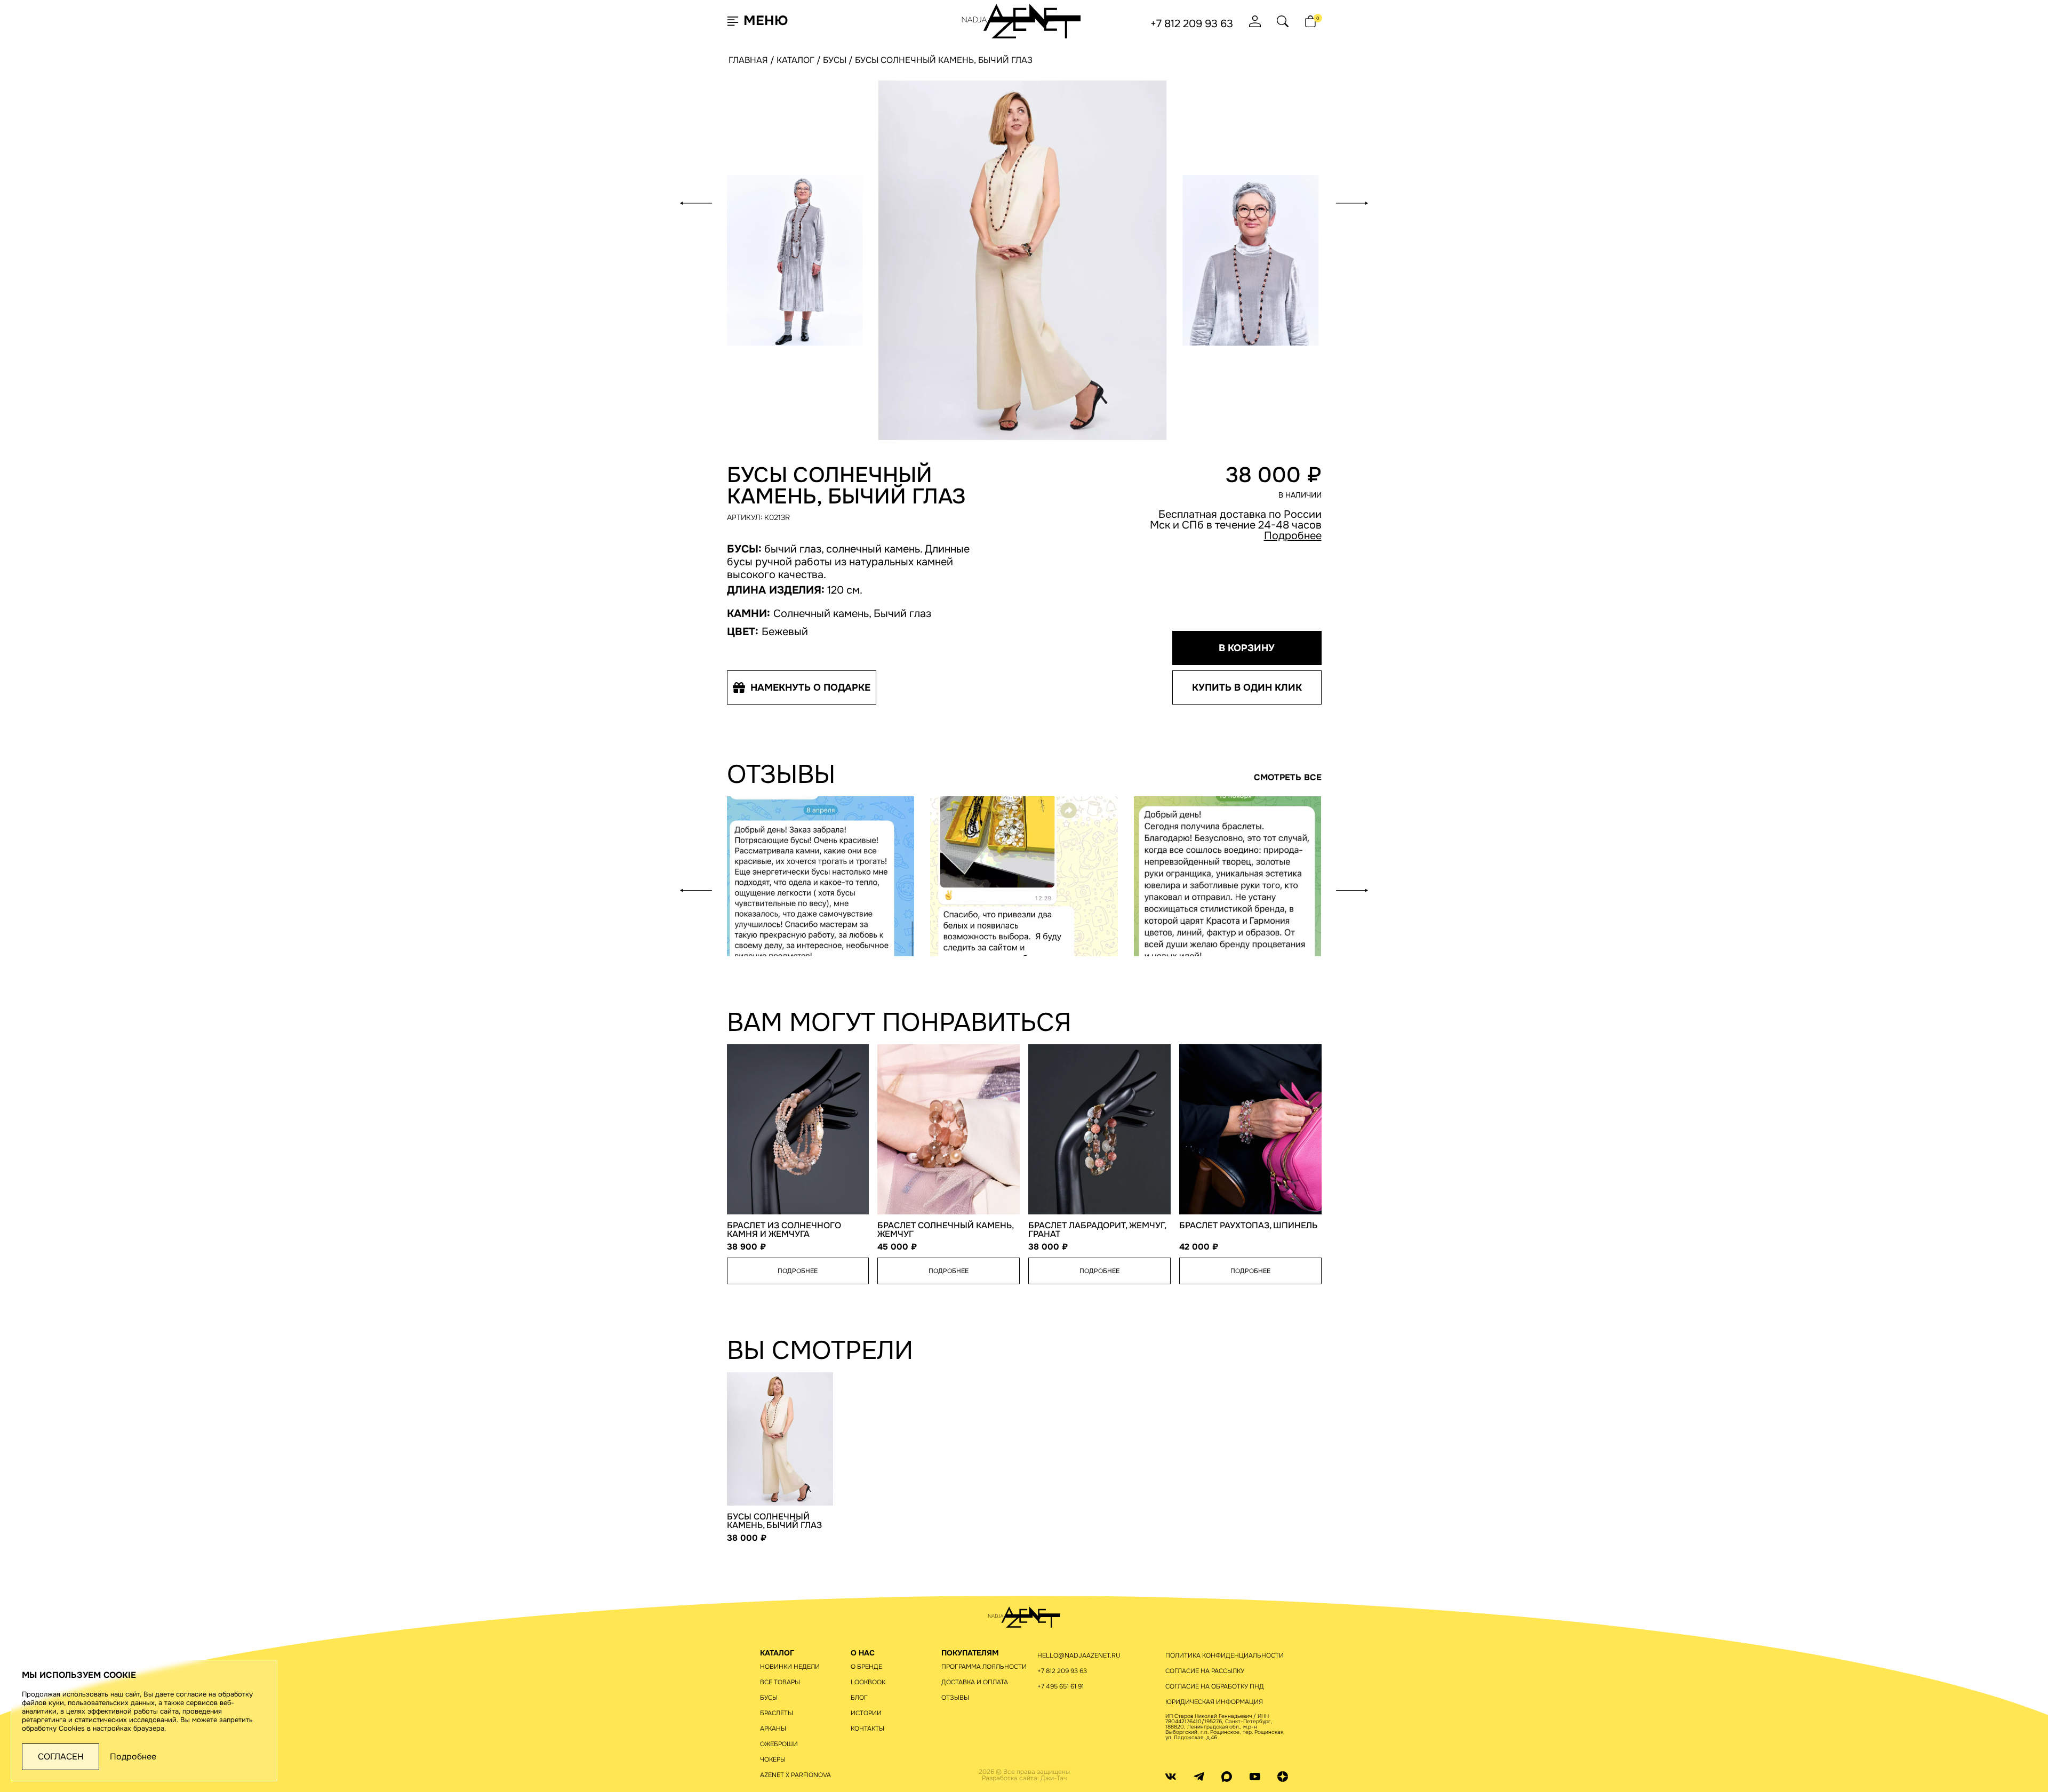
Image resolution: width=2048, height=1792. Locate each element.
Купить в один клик (1247, 687)
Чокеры (773, 1759)
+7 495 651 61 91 (1061, 1686)
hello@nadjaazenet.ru (1079, 1655)
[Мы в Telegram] (1199, 1776)
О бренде (866, 1667)
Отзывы (955, 1698)
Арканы (773, 1729)
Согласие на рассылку (1205, 1671)
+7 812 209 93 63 (1192, 24)
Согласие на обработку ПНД (1215, 1686)
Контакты (867, 1729)
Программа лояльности (984, 1667)
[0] (1310, 21)
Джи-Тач (1054, 1778)
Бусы (769, 1698)
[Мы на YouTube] (1255, 1776)
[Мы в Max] (1227, 1776)
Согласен (61, 1757)
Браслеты (777, 1713)
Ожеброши (779, 1744)
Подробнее (1293, 536)
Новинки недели (790, 1667)
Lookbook (868, 1682)
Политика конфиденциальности (1225, 1655)
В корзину (1247, 648)
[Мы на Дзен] (1283, 1776)
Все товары (780, 1682)
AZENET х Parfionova (795, 1775)
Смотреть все (1288, 778)
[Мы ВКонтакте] (1171, 1776)
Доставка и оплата (975, 1682)
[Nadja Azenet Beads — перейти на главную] (1022, 21)
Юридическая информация (1214, 1702)
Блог (859, 1698)
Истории (866, 1713)
